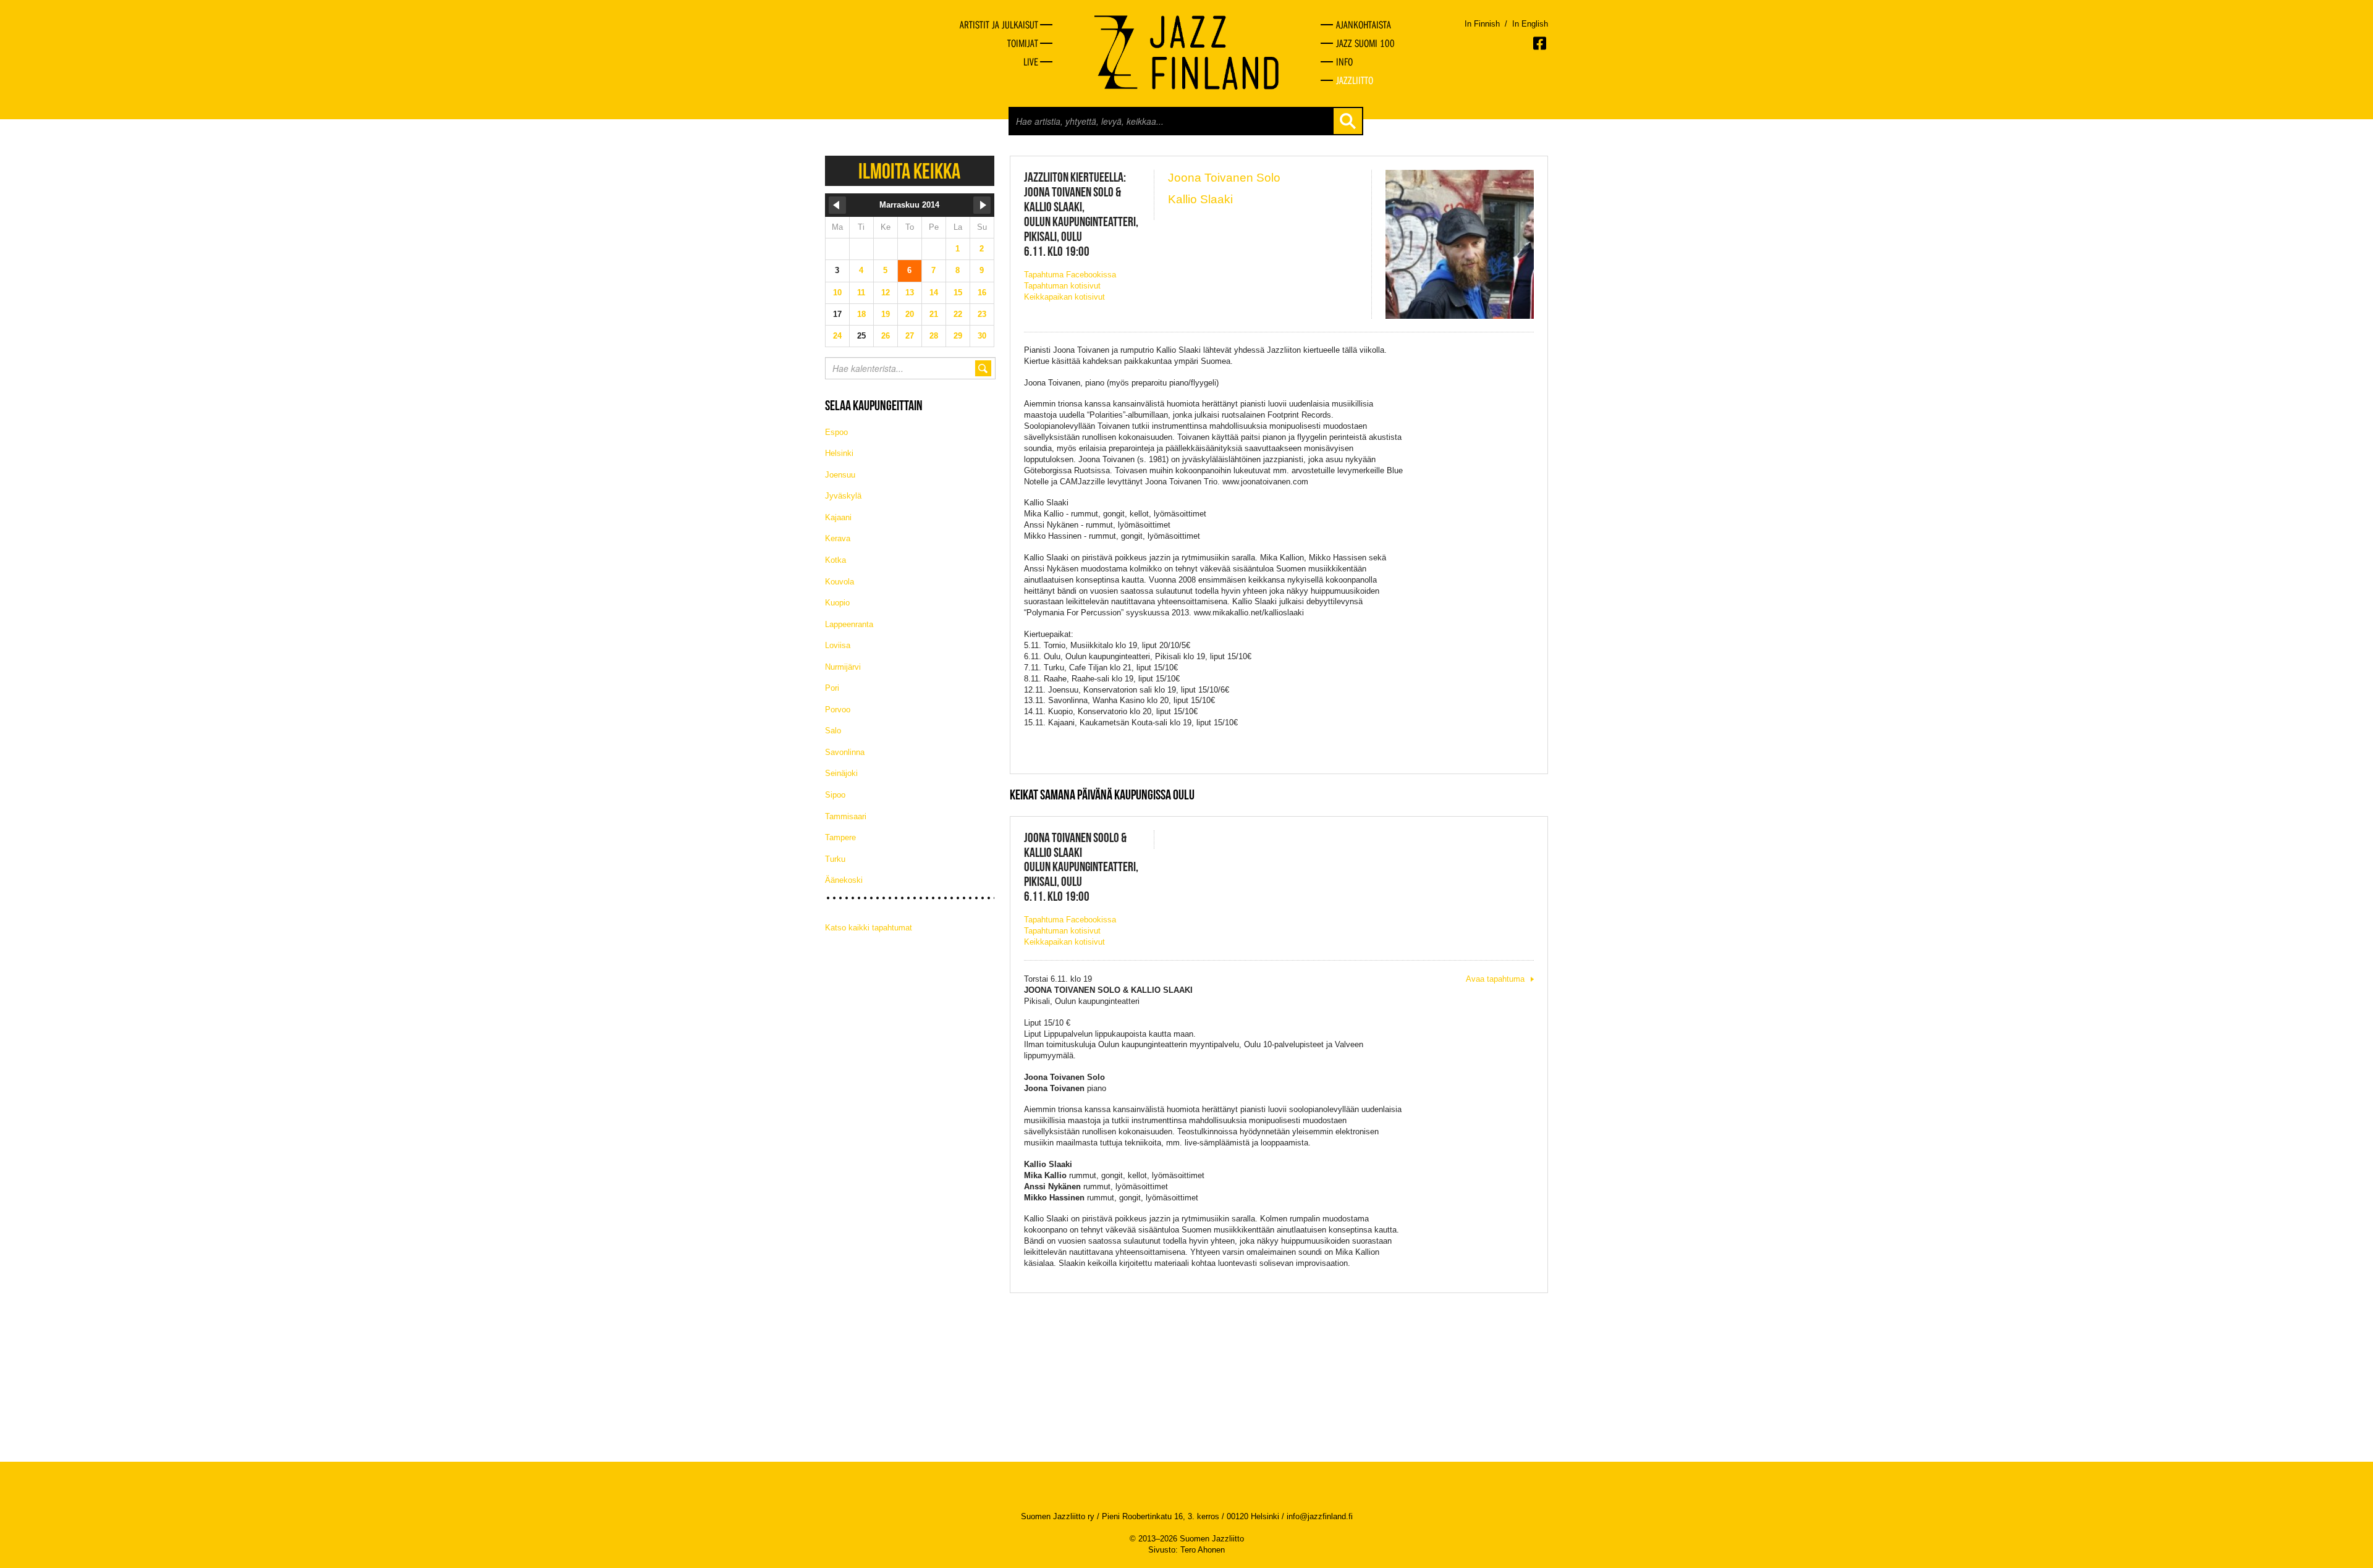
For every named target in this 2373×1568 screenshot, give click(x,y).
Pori (832, 688)
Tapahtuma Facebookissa (1070, 275)
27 (910, 336)
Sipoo (835, 795)
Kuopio (837, 603)
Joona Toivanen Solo (1224, 178)
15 (958, 293)
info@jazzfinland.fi (1320, 1516)
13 (910, 293)
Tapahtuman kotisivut (1062, 286)
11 (861, 293)
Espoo (836, 432)
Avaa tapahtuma (1495, 979)
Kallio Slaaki (1200, 199)
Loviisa (838, 645)
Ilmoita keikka (909, 171)
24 (837, 336)
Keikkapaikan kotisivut (1064, 297)
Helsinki (839, 453)
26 (886, 336)
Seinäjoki (841, 773)
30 (982, 336)
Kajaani (838, 517)
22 (958, 314)
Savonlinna (845, 752)
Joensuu (840, 475)
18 (861, 314)
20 (910, 314)
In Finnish (1482, 24)
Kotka (835, 560)
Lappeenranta (849, 624)
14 (934, 293)
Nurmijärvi (843, 667)
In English (1530, 24)
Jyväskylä (843, 496)
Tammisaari (846, 816)
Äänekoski (844, 880)
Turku (835, 859)
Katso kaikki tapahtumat (869, 928)
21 (934, 314)
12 (886, 293)
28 (934, 336)
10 (837, 293)
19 (886, 314)
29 (958, 336)
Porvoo (838, 710)
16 (982, 293)
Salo (833, 731)
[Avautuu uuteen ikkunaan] (1541, 43)
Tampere (840, 837)
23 (982, 314)
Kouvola (840, 582)
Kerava (838, 538)
